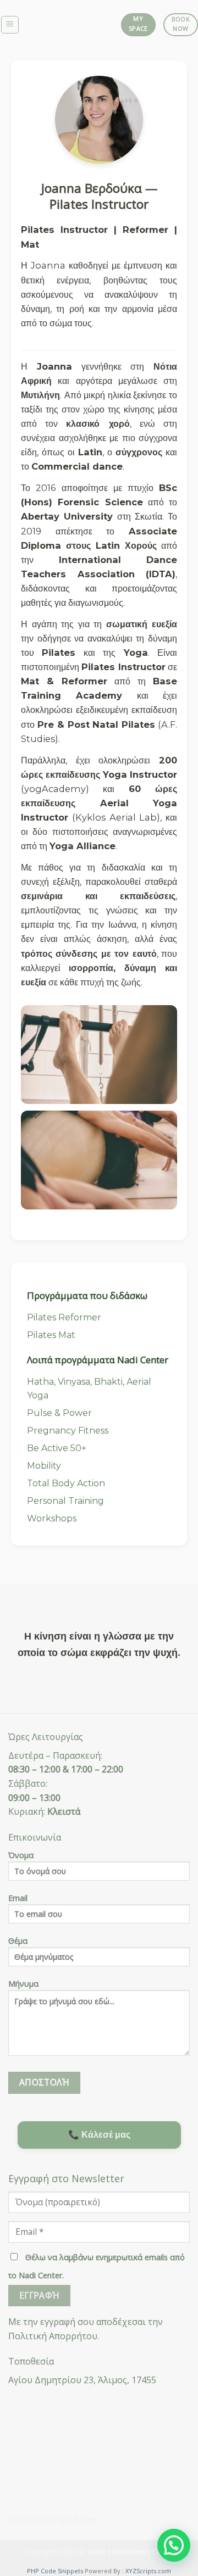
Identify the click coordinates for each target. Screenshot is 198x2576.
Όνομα (21, 1855)
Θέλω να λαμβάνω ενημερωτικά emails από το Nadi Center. (97, 2266)
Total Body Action (66, 1483)
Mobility (44, 1466)
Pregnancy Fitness (68, 1431)
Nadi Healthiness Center (133, 2552)
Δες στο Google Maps (53, 2519)
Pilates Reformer (64, 1317)
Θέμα (18, 1941)
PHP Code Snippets (55, 2571)
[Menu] (10, 25)
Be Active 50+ (57, 1448)
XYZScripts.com (148, 2571)
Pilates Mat (51, 1335)
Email (18, 1898)
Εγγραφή (40, 2295)
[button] (174, 2545)
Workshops (52, 1518)
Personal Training (65, 1501)
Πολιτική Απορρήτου (53, 2336)
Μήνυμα (23, 1984)
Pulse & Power (59, 1413)
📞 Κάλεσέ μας (99, 2135)
